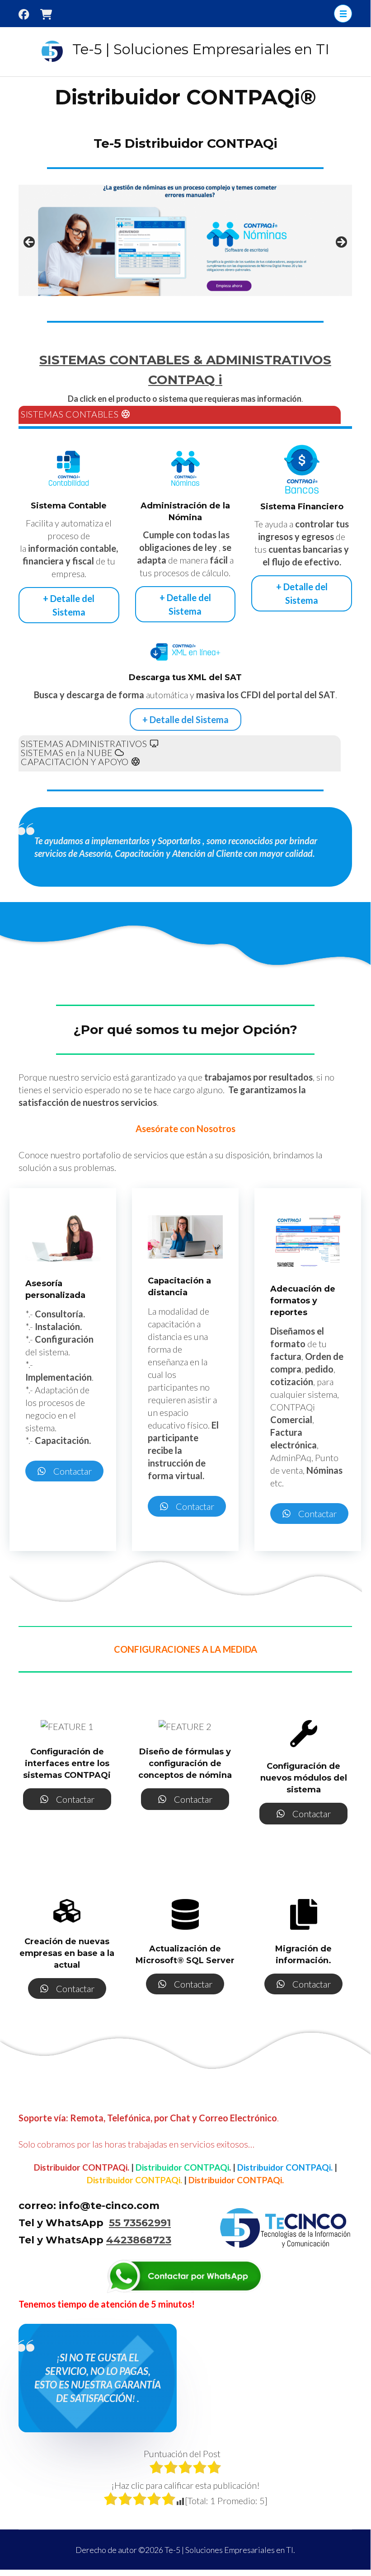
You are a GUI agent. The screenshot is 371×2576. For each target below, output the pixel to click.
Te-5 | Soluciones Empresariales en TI (201, 49)
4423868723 (139, 2240)
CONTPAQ (182, 380)
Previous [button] (30, 243)
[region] (185, 245)
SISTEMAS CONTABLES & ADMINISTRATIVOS (185, 360)
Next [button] (341, 243)
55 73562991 (140, 2223)
